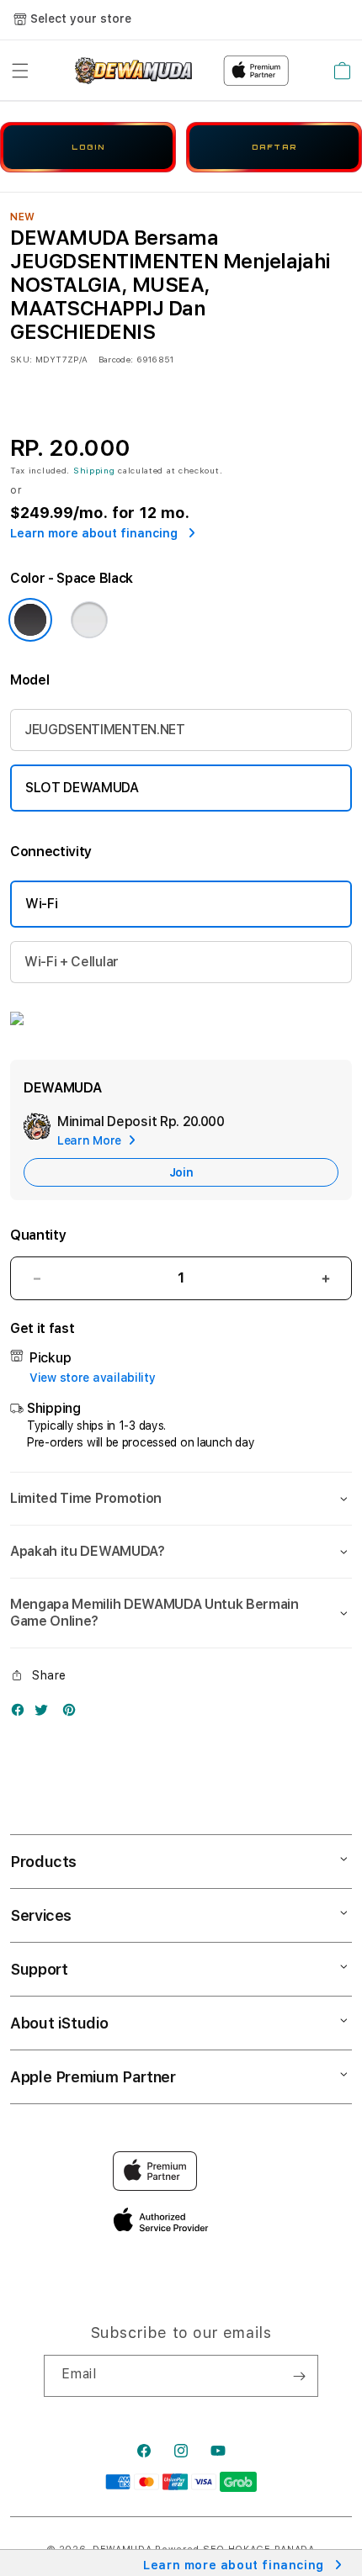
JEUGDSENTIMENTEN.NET (105, 730)
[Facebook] (22, 1714)
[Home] (133, 71)
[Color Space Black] (30, 620)
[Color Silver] (89, 620)
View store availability (93, 1378)
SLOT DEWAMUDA (82, 788)
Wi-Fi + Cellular (72, 962)
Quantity (38, 1235)
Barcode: (116, 359)
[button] (20, 71)
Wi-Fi (41, 904)
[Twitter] (45, 1714)
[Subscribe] (299, 2376)
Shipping (94, 470)
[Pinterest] (73, 1714)
